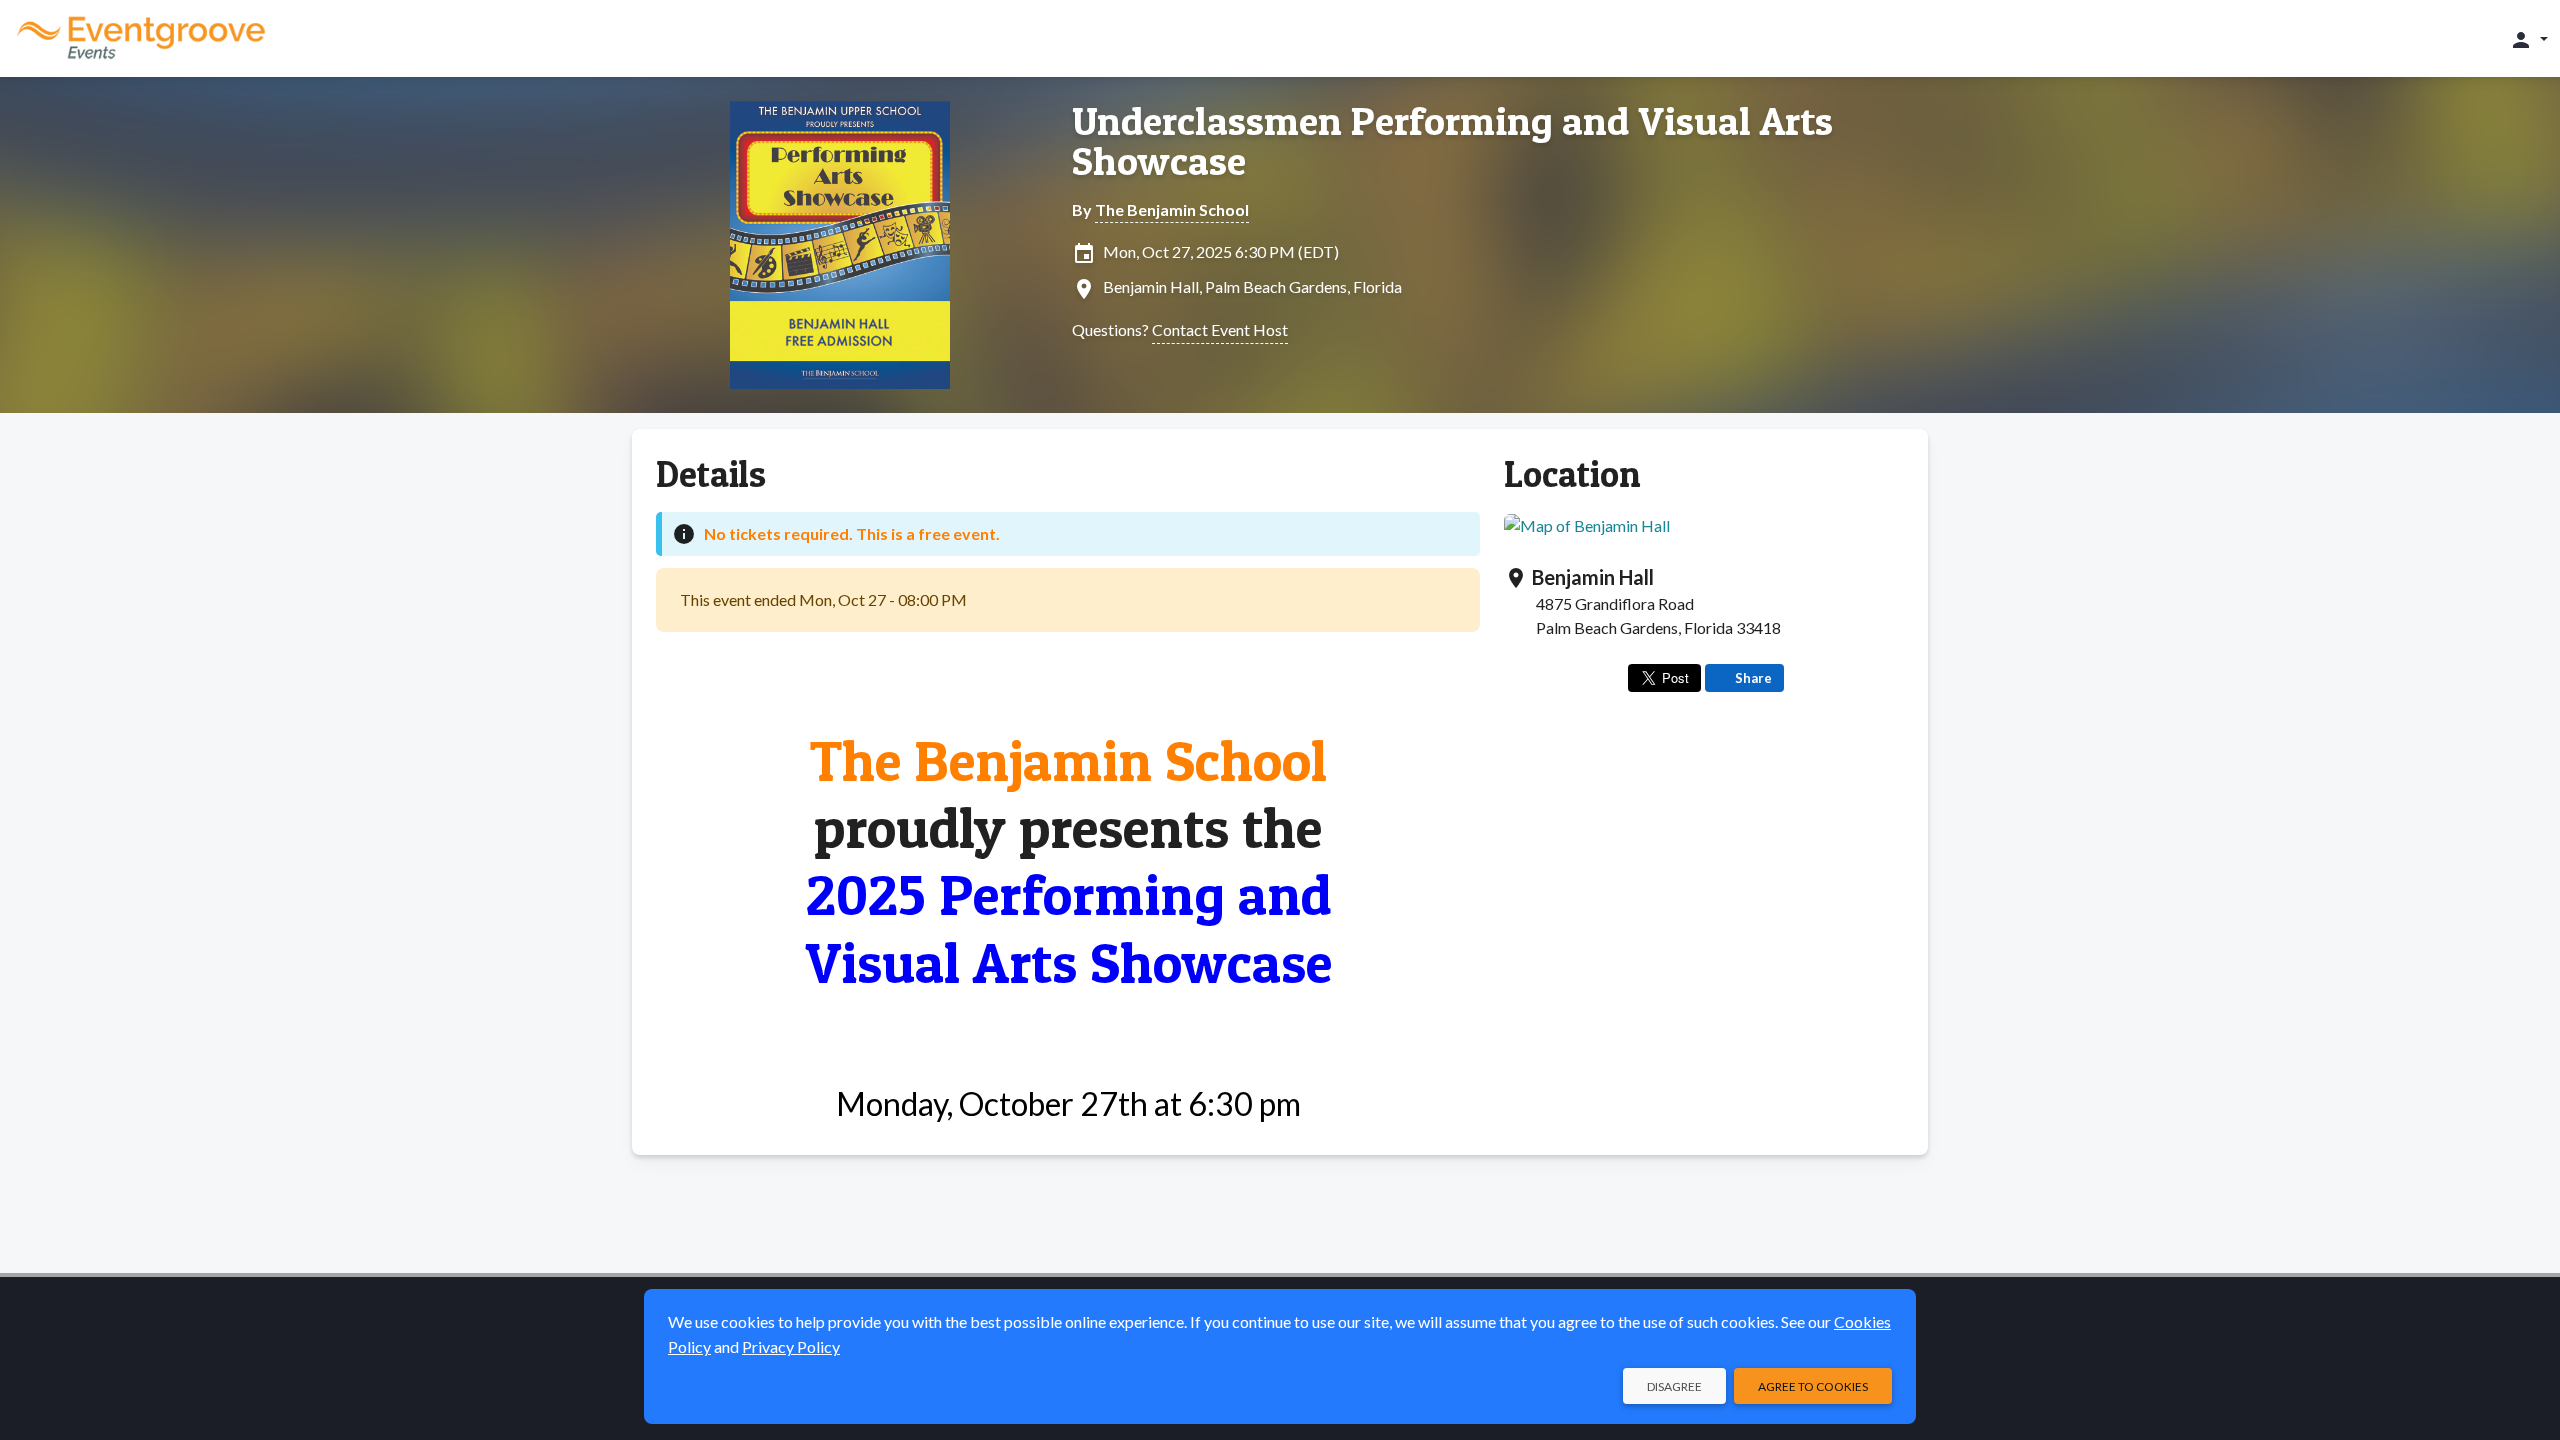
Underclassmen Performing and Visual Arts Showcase (1452, 141)
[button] (2528, 39)
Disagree (1674, 1386)
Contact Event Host (1220, 329)
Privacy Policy (791, 1346)
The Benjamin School (1172, 209)
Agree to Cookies (1813, 1386)
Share (1753, 678)
